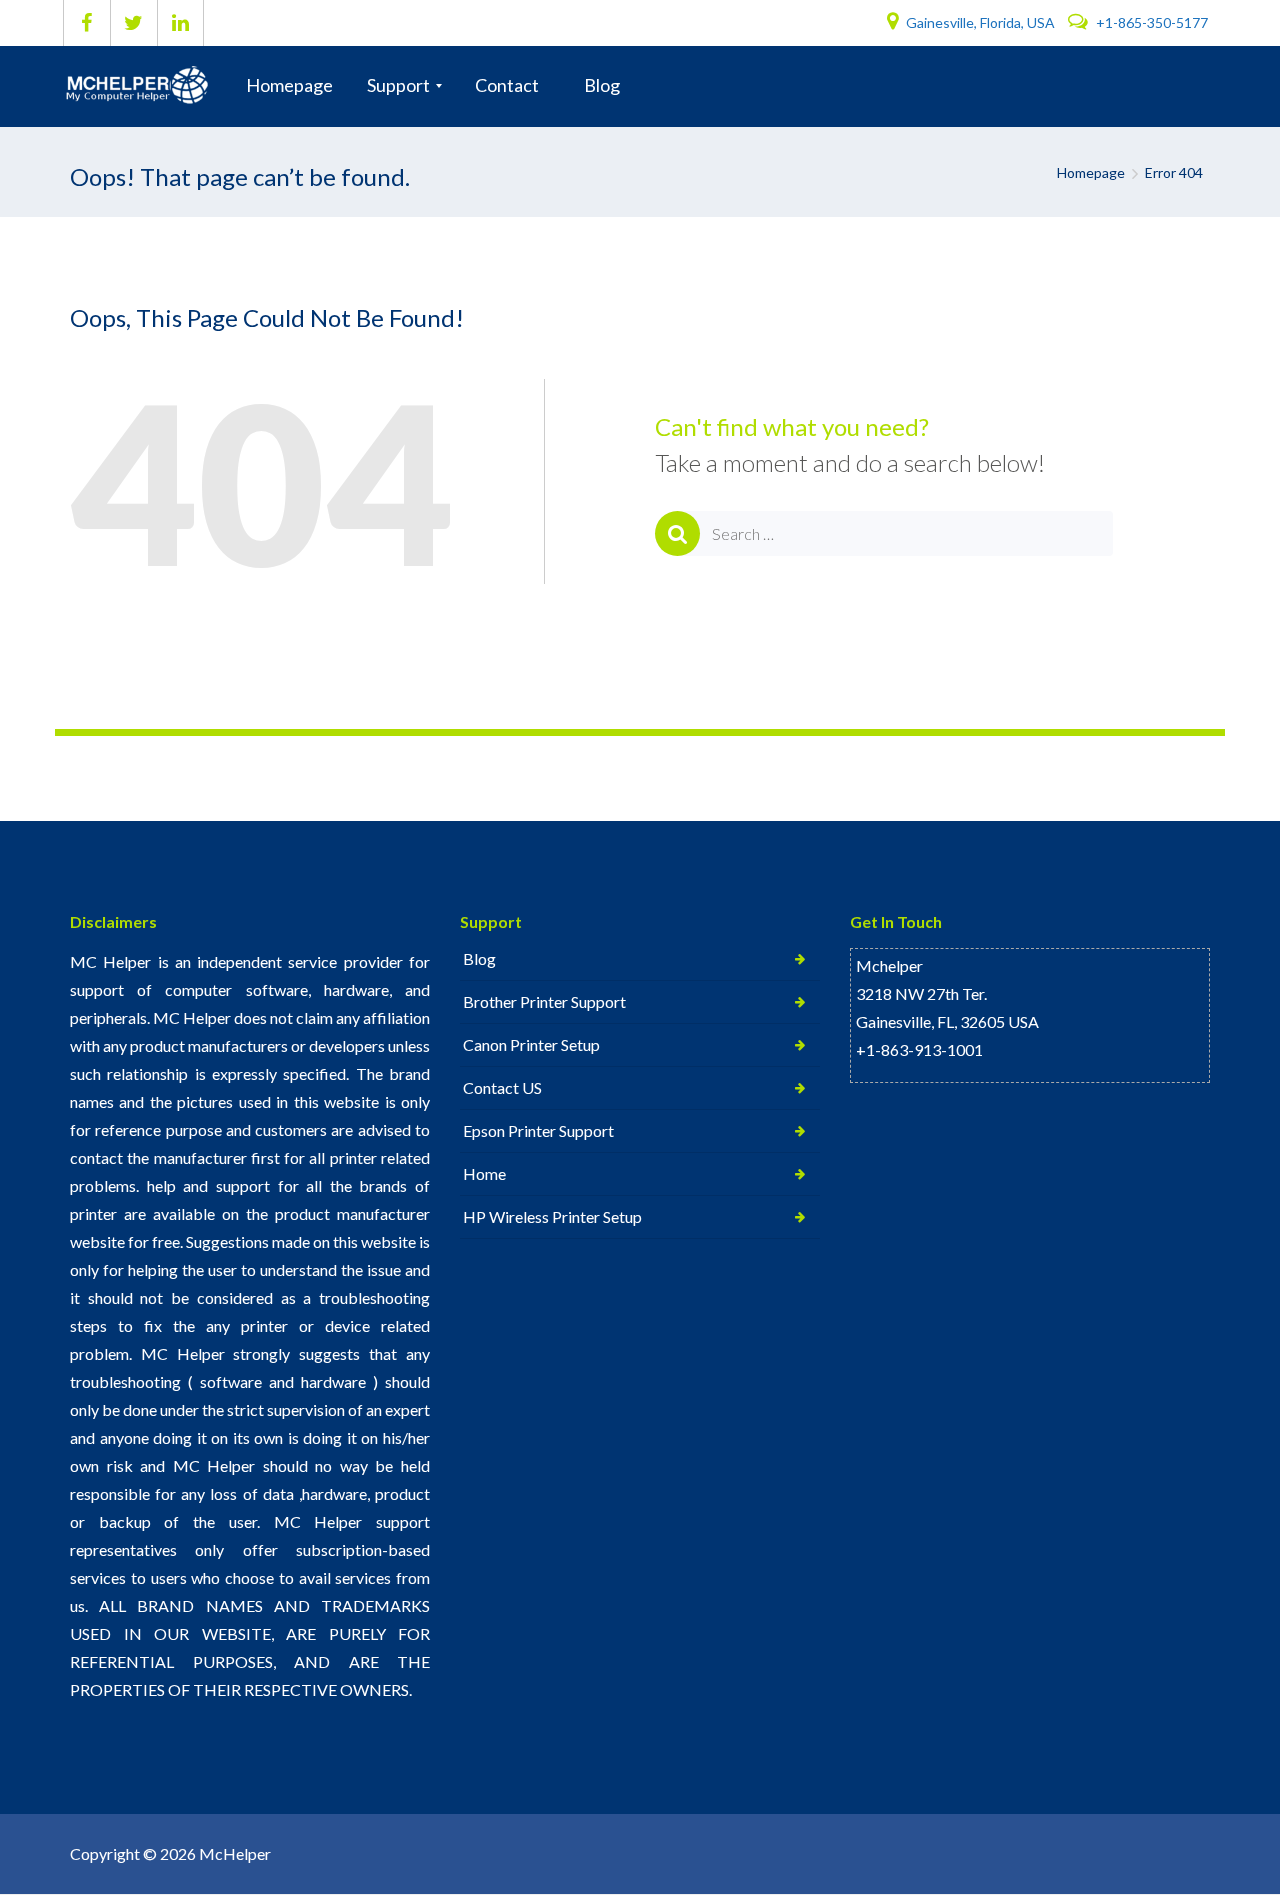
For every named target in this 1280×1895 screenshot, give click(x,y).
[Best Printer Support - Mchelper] (142, 86)
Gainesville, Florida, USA (980, 22)
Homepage (1091, 172)
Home (484, 1173)
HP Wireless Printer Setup (552, 1216)
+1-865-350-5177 (1150, 22)
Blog (479, 958)
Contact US (502, 1087)
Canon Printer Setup (531, 1044)
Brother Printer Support (544, 1001)
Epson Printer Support (538, 1130)
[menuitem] (289, 86)
